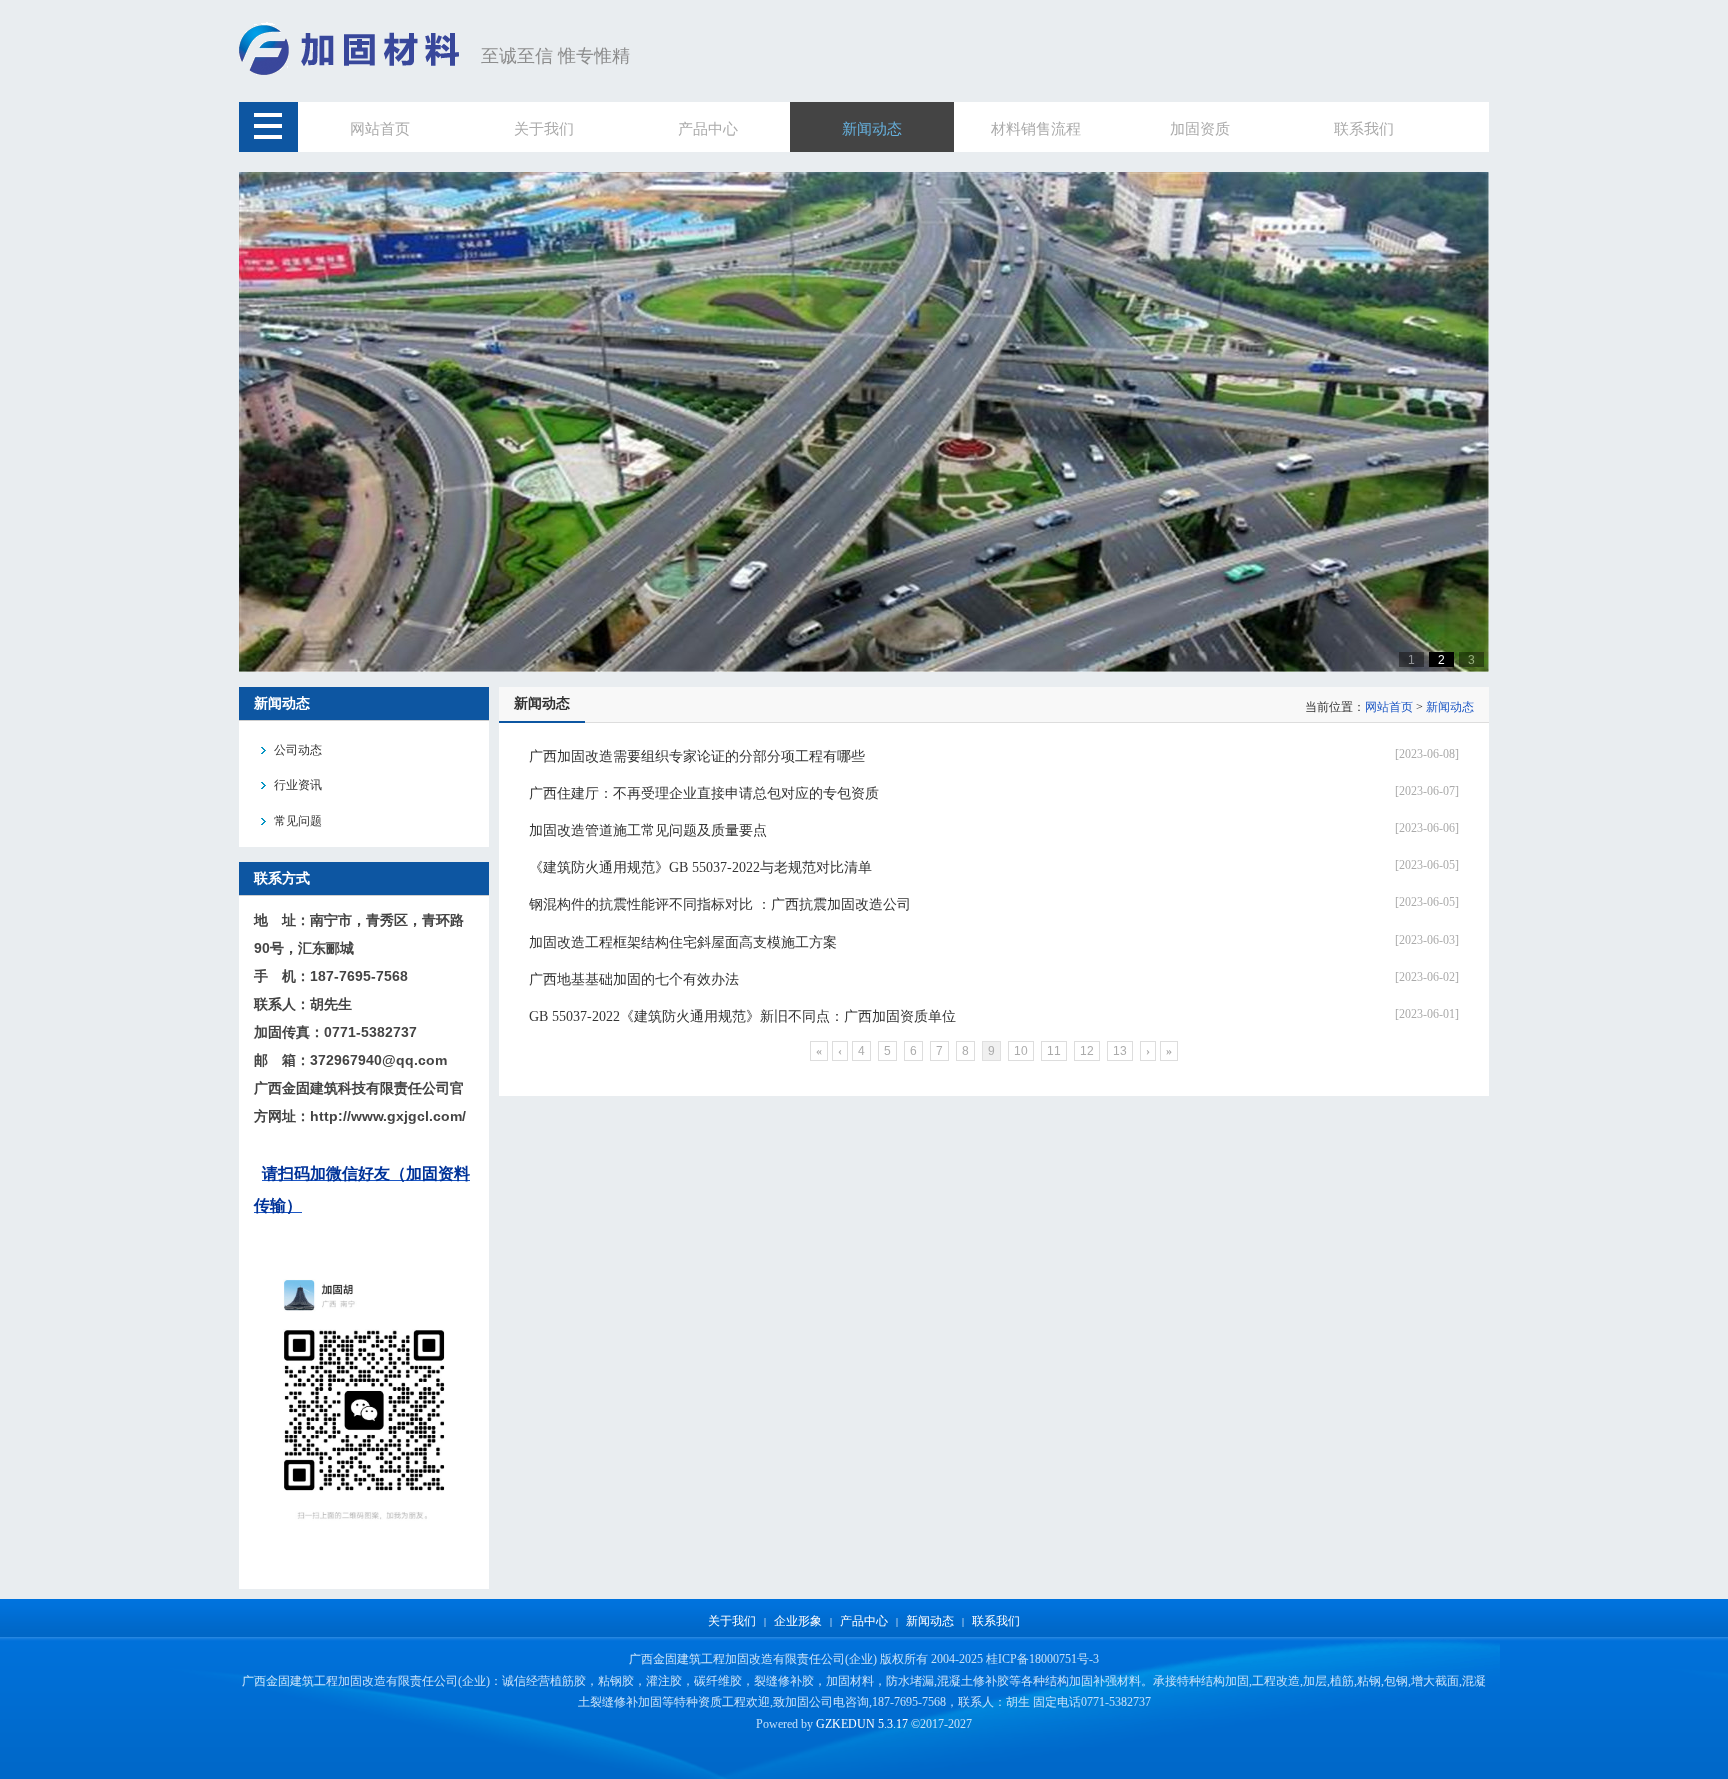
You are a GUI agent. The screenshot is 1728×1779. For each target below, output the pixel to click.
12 (1087, 1051)
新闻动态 (1450, 707)
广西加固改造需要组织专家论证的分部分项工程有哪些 (697, 756)
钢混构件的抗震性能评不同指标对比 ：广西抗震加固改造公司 (720, 904)
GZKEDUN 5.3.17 (862, 1724)
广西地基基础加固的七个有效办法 (634, 979)
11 (1054, 1051)
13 (1120, 1051)
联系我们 (996, 1621)
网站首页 (1389, 707)
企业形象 (798, 1621)
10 (1021, 1051)
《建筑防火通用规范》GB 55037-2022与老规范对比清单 (700, 867)
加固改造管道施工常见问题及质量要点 (648, 830)
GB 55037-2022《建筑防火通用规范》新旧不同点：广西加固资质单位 (742, 1016)
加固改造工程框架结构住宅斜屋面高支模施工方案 (683, 942)
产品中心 (864, 1621)
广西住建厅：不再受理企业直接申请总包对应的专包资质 (704, 793)
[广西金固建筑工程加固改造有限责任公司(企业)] (355, 72)
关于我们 (732, 1621)
